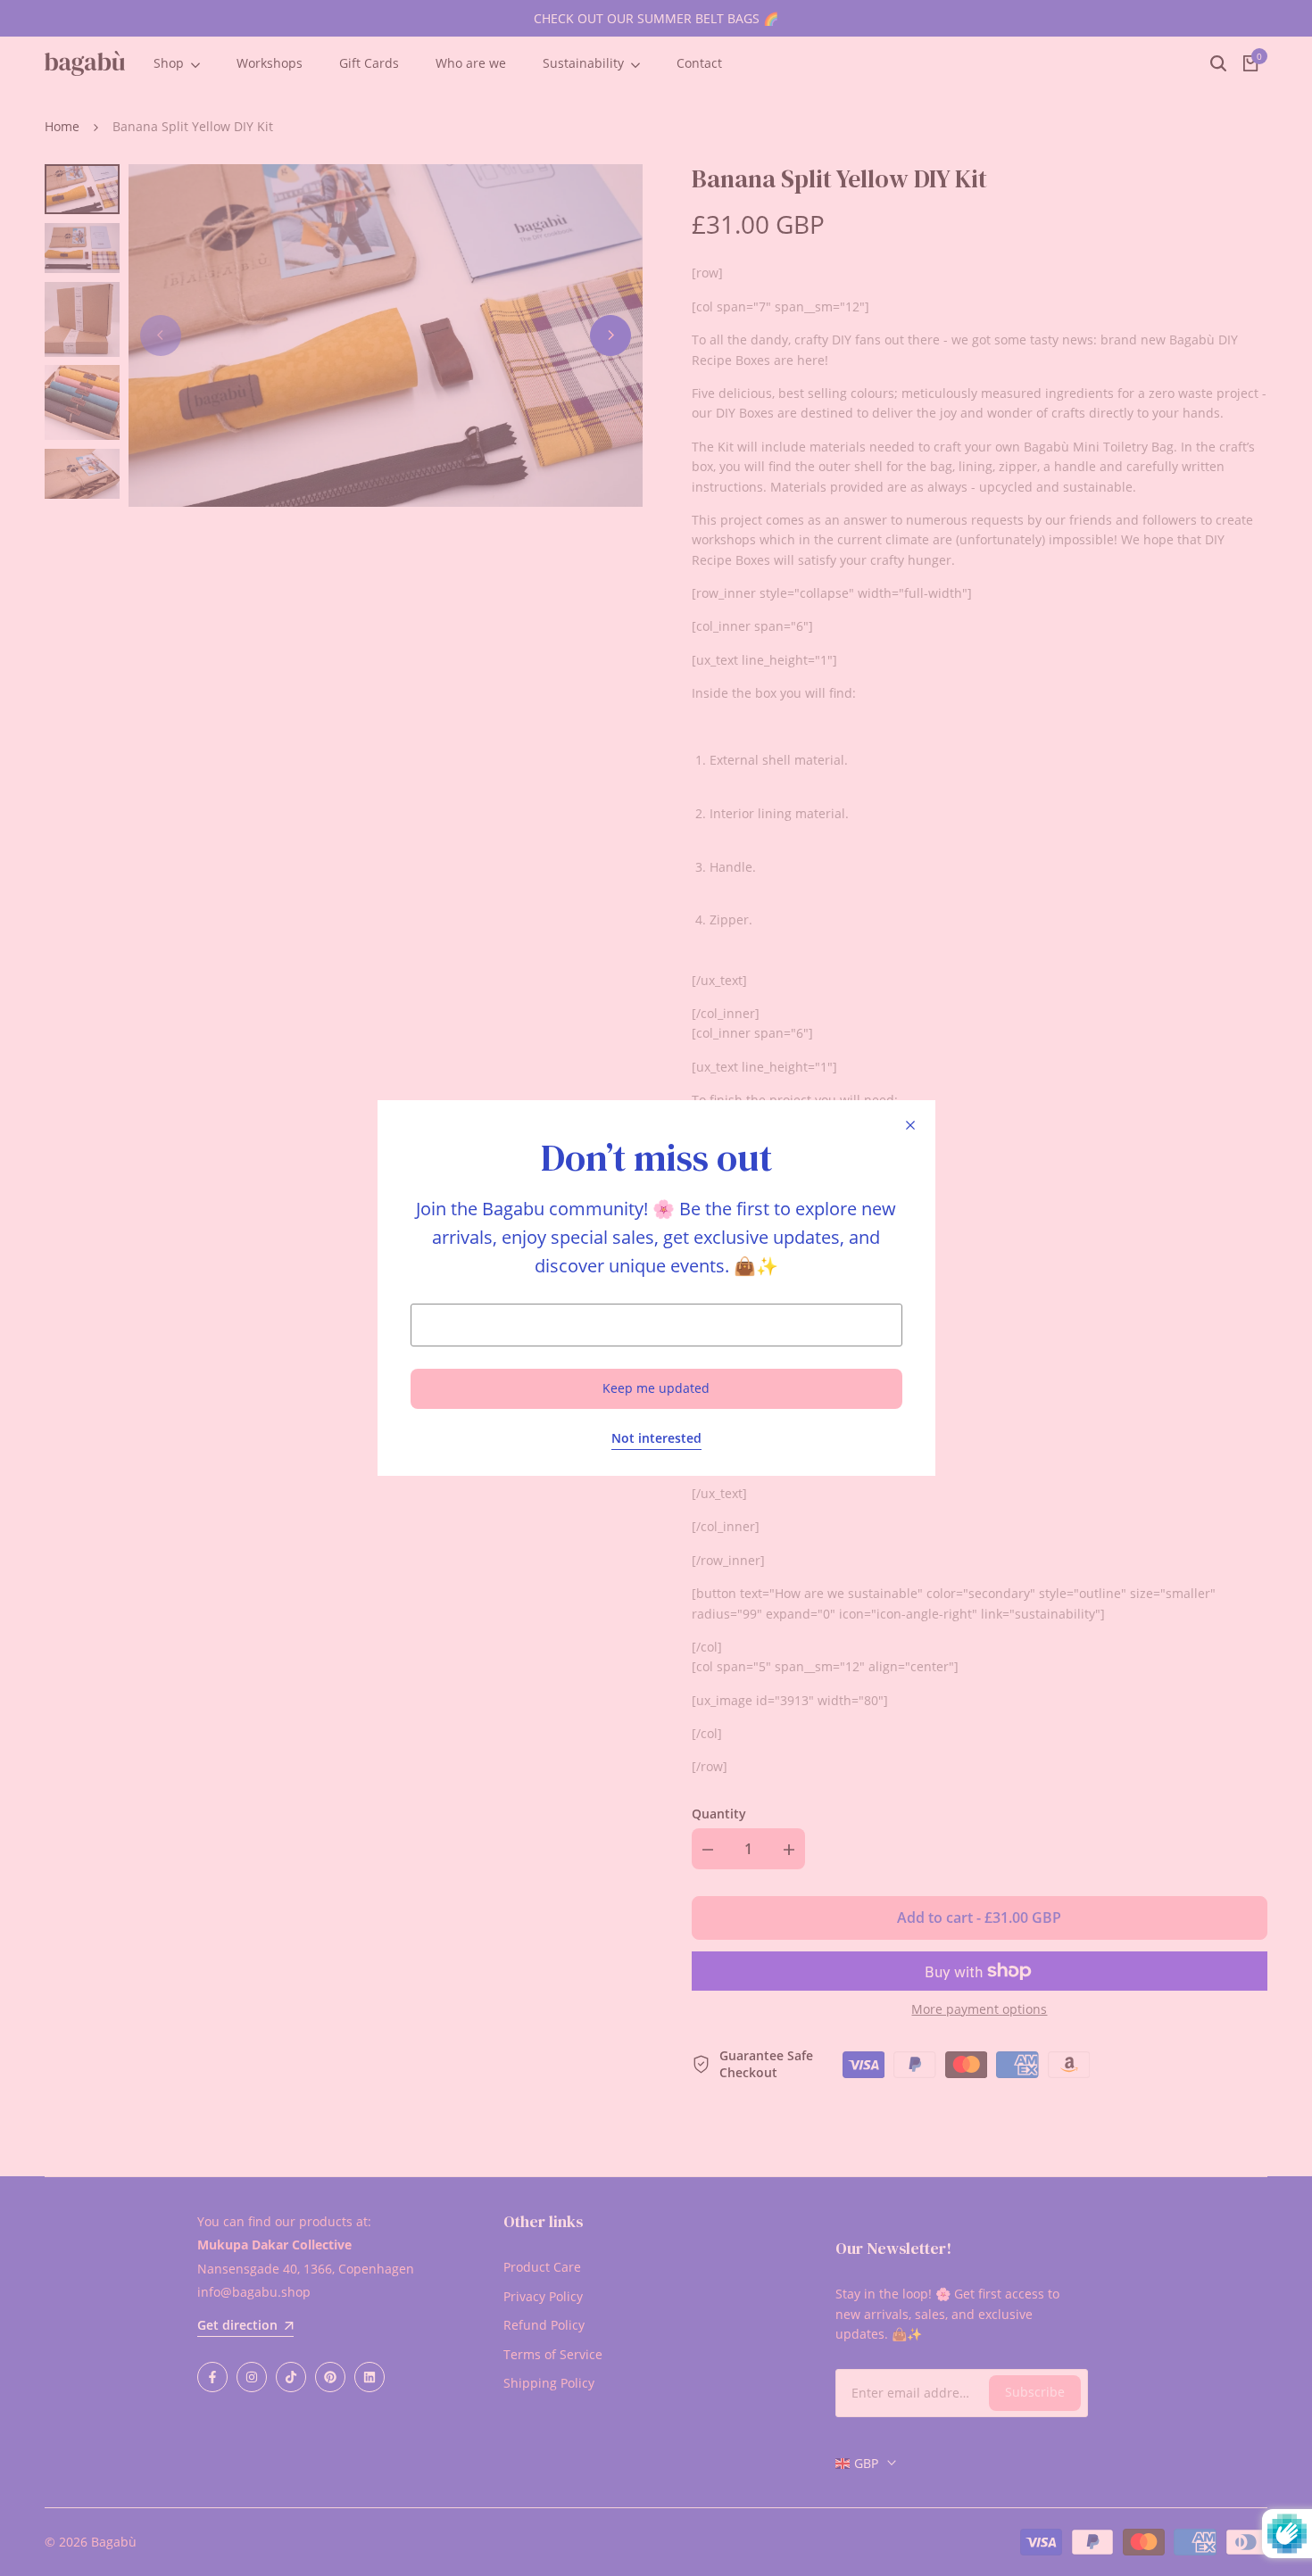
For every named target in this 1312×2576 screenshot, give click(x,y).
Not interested (656, 1439)
